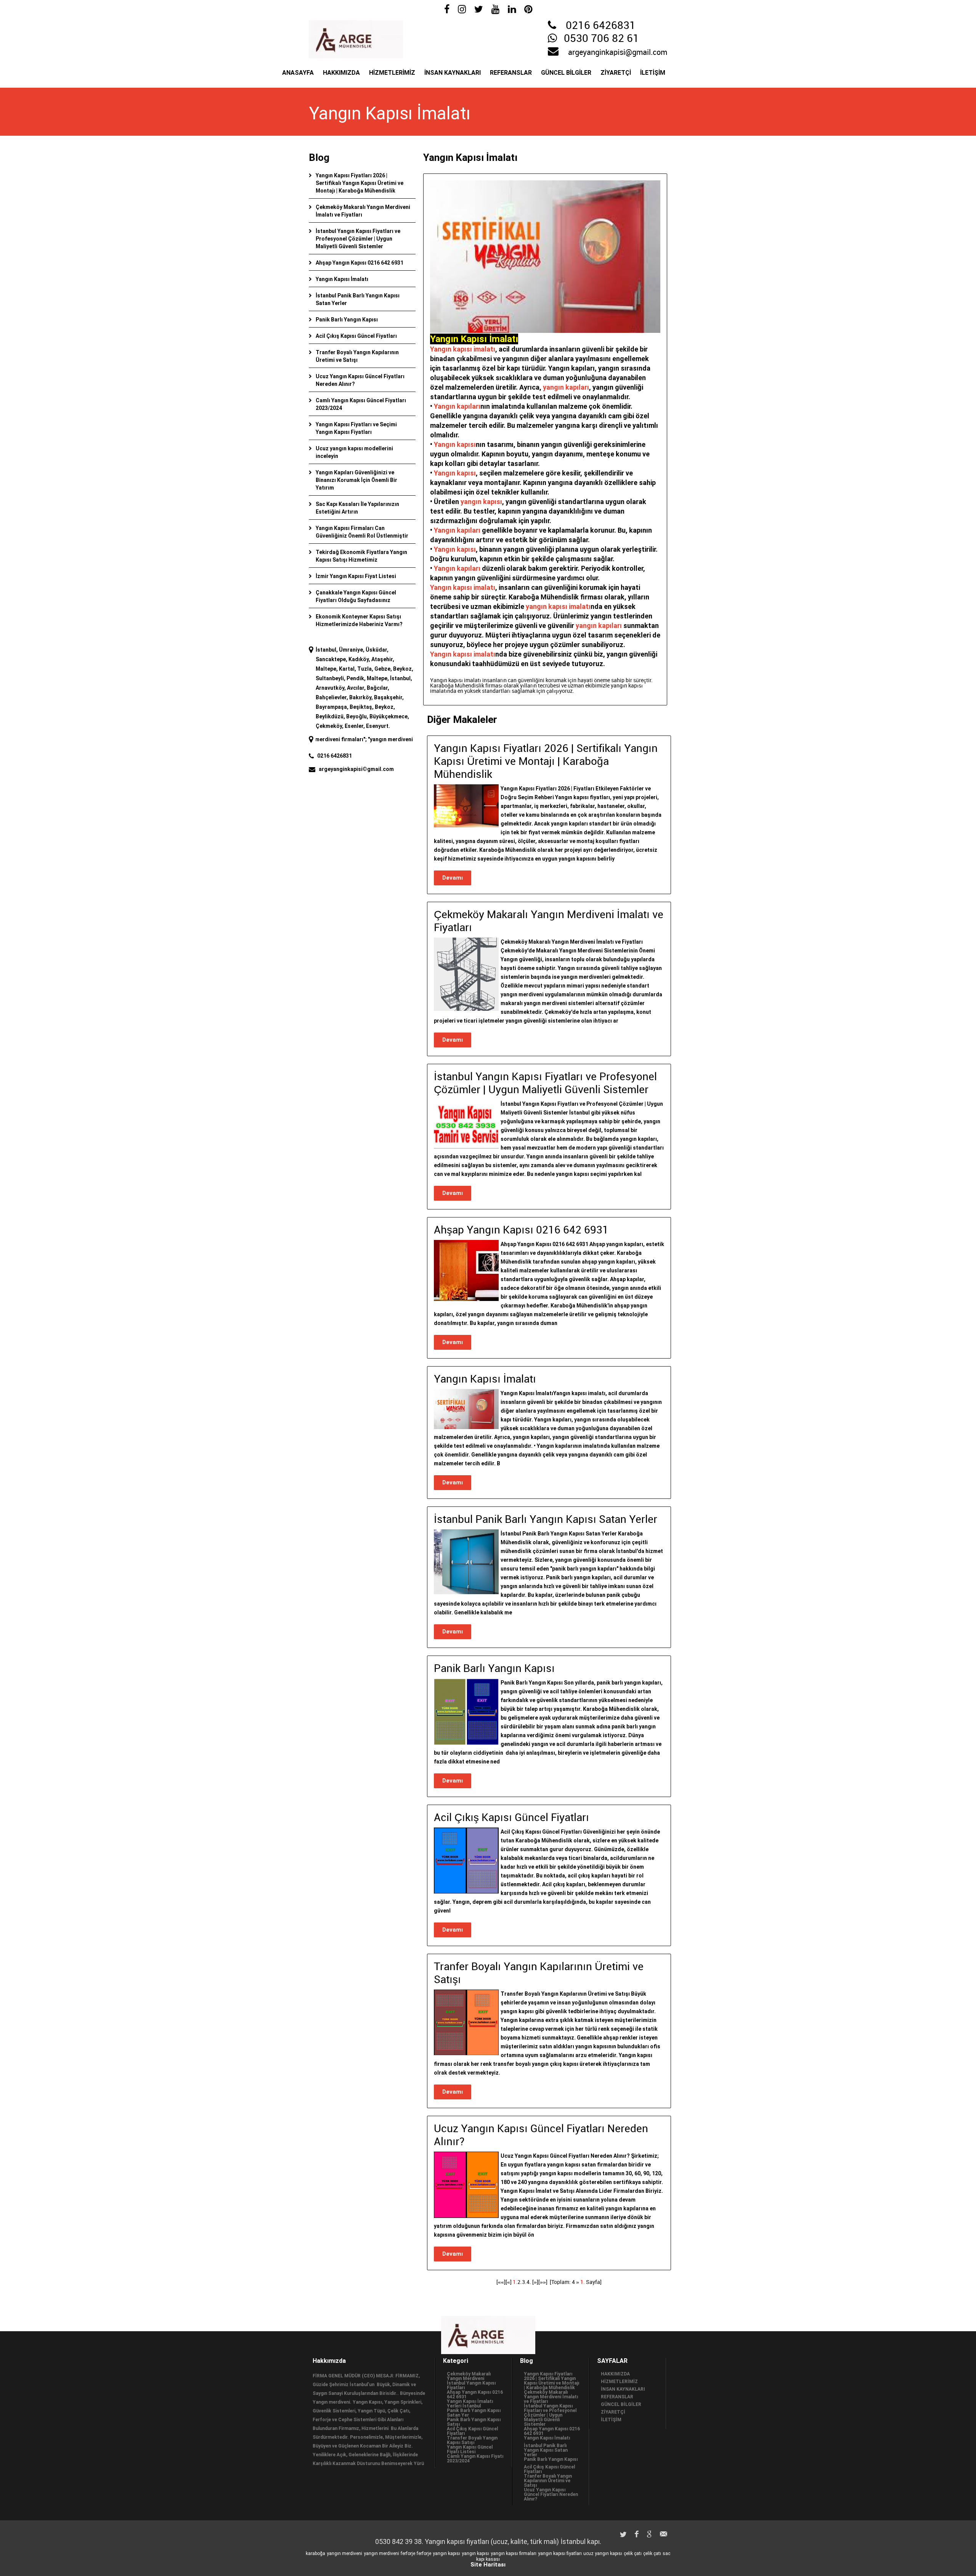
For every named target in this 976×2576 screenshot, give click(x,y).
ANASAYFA (298, 73)
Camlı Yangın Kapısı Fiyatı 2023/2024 (475, 2459)
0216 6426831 (601, 26)
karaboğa (315, 2554)
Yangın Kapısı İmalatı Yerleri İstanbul (470, 2404)
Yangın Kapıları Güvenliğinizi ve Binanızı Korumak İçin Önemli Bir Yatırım (356, 480)
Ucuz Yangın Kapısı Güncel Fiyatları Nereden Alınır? (551, 2494)
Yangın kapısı (455, 444)
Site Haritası (488, 2565)
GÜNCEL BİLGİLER (566, 73)
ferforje (408, 2554)
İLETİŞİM (653, 73)
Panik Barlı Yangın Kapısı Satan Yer (474, 2413)
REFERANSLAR (511, 73)
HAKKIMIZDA (341, 73)
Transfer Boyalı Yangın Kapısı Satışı (472, 2440)
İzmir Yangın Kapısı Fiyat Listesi (356, 576)
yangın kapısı (481, 502)
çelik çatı (633, 2554)
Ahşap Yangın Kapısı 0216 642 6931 (360, 263)
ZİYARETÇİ (616, 73)
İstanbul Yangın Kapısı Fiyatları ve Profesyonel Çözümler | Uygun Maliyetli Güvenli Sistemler (358, 239)
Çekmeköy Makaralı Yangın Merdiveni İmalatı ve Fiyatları (551, 2397)
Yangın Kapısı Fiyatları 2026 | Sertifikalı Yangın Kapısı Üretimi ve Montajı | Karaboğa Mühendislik (360, 183)
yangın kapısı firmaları (514, 2554)
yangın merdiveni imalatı (337, 739)
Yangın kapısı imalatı (463, 349)
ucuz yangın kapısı (603, 2554)
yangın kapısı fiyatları (560, 2554)
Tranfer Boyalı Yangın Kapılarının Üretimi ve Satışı (548, 2481)
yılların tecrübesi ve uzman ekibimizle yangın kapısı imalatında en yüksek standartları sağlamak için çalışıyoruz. (536, 688)
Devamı (453, 878)
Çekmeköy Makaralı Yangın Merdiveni (469, 2376)
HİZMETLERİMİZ (392, 73)
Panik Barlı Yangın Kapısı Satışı (474, 2422)
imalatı (484, 654)
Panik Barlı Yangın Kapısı (347, 320)
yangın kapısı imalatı (558, 606)
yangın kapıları (566, 387)
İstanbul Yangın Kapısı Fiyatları (471, 2385)
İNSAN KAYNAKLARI (453, 73)
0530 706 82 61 (601, 39)
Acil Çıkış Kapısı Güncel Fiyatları (356, 336)
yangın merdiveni (344, 2554)
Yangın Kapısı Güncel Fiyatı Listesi (470, 2449)
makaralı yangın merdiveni (408, 739)
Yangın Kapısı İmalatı (342, 279)
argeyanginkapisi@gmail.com (618, 53)
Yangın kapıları (457, 406)
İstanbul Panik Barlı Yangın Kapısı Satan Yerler (546, 2450)
